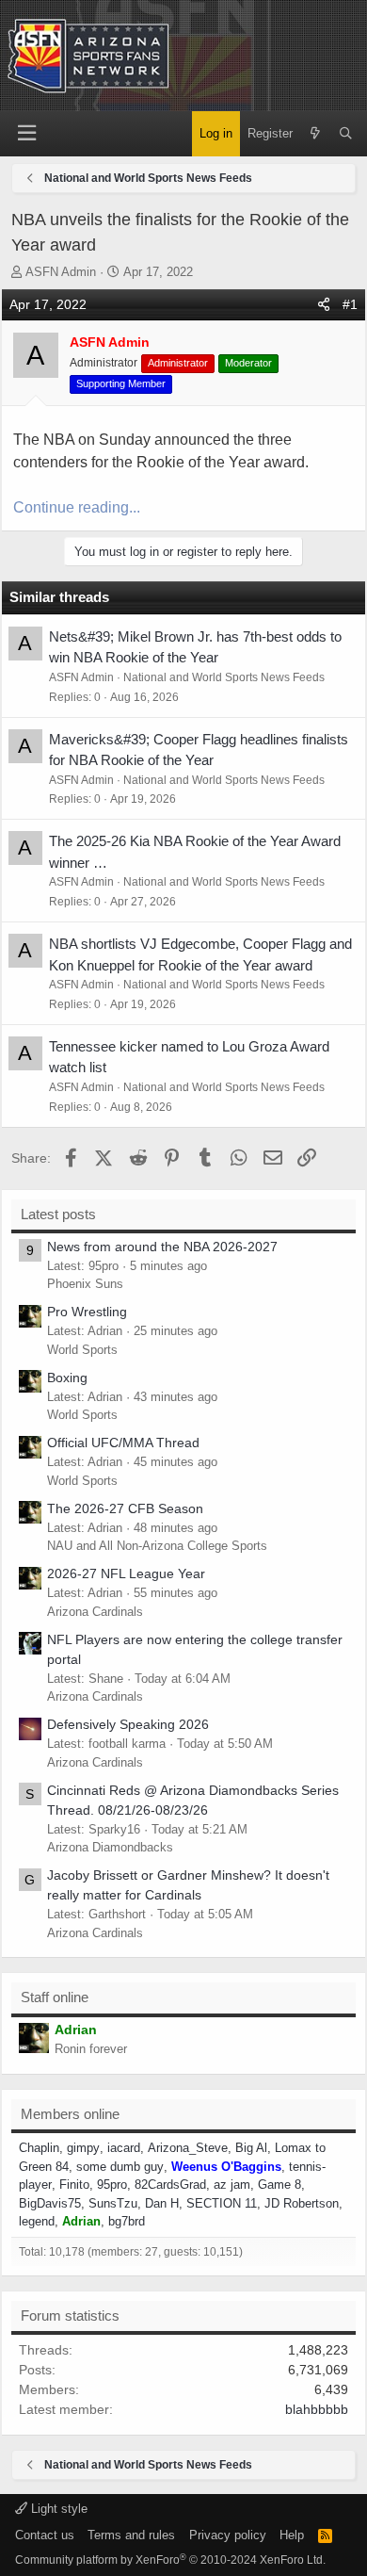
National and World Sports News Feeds (224, 677)
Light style (57, 2509)
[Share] (324, 305)
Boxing (67, 1378)
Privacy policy (228, 2535)
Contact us (45, 2535)
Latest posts (58, 1214)
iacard (124, 2148)
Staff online (55, 1997)
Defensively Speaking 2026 (128, 1724)
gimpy (83, 2148)
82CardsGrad (170, 2185)
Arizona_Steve (188, 2148)
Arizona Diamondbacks (110, 1847)
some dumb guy (120, 2167)
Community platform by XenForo (170, 2560)
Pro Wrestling (87, 1312)
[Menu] (26, 133)
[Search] (346, 134)
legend (37, 2221)
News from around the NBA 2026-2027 (162, 1247)
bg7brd (127, 2221)
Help (292, 2535)
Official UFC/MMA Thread (123, 1443)
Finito (74, 2185)
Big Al (251, 2148)
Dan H (162, 2203)
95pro (112, 2185)
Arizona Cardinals (95, 1612)
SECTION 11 (222, 2203)
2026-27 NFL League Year (126, 1573)
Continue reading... (77, 507)
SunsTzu (113, 2203)
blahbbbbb (317, 2409)
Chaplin (39, 2148)
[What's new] (316, 134)
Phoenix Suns (85, 1284)
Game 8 (279, 2185)
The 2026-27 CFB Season (125, 1508)
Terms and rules (131, 2535)
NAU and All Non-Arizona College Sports (157, 1546)
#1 (350, 304)
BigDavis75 (50, 2203)
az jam (232, 2185)
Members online (70, 2114)
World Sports (82, 1350)
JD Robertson (302, 2203)
